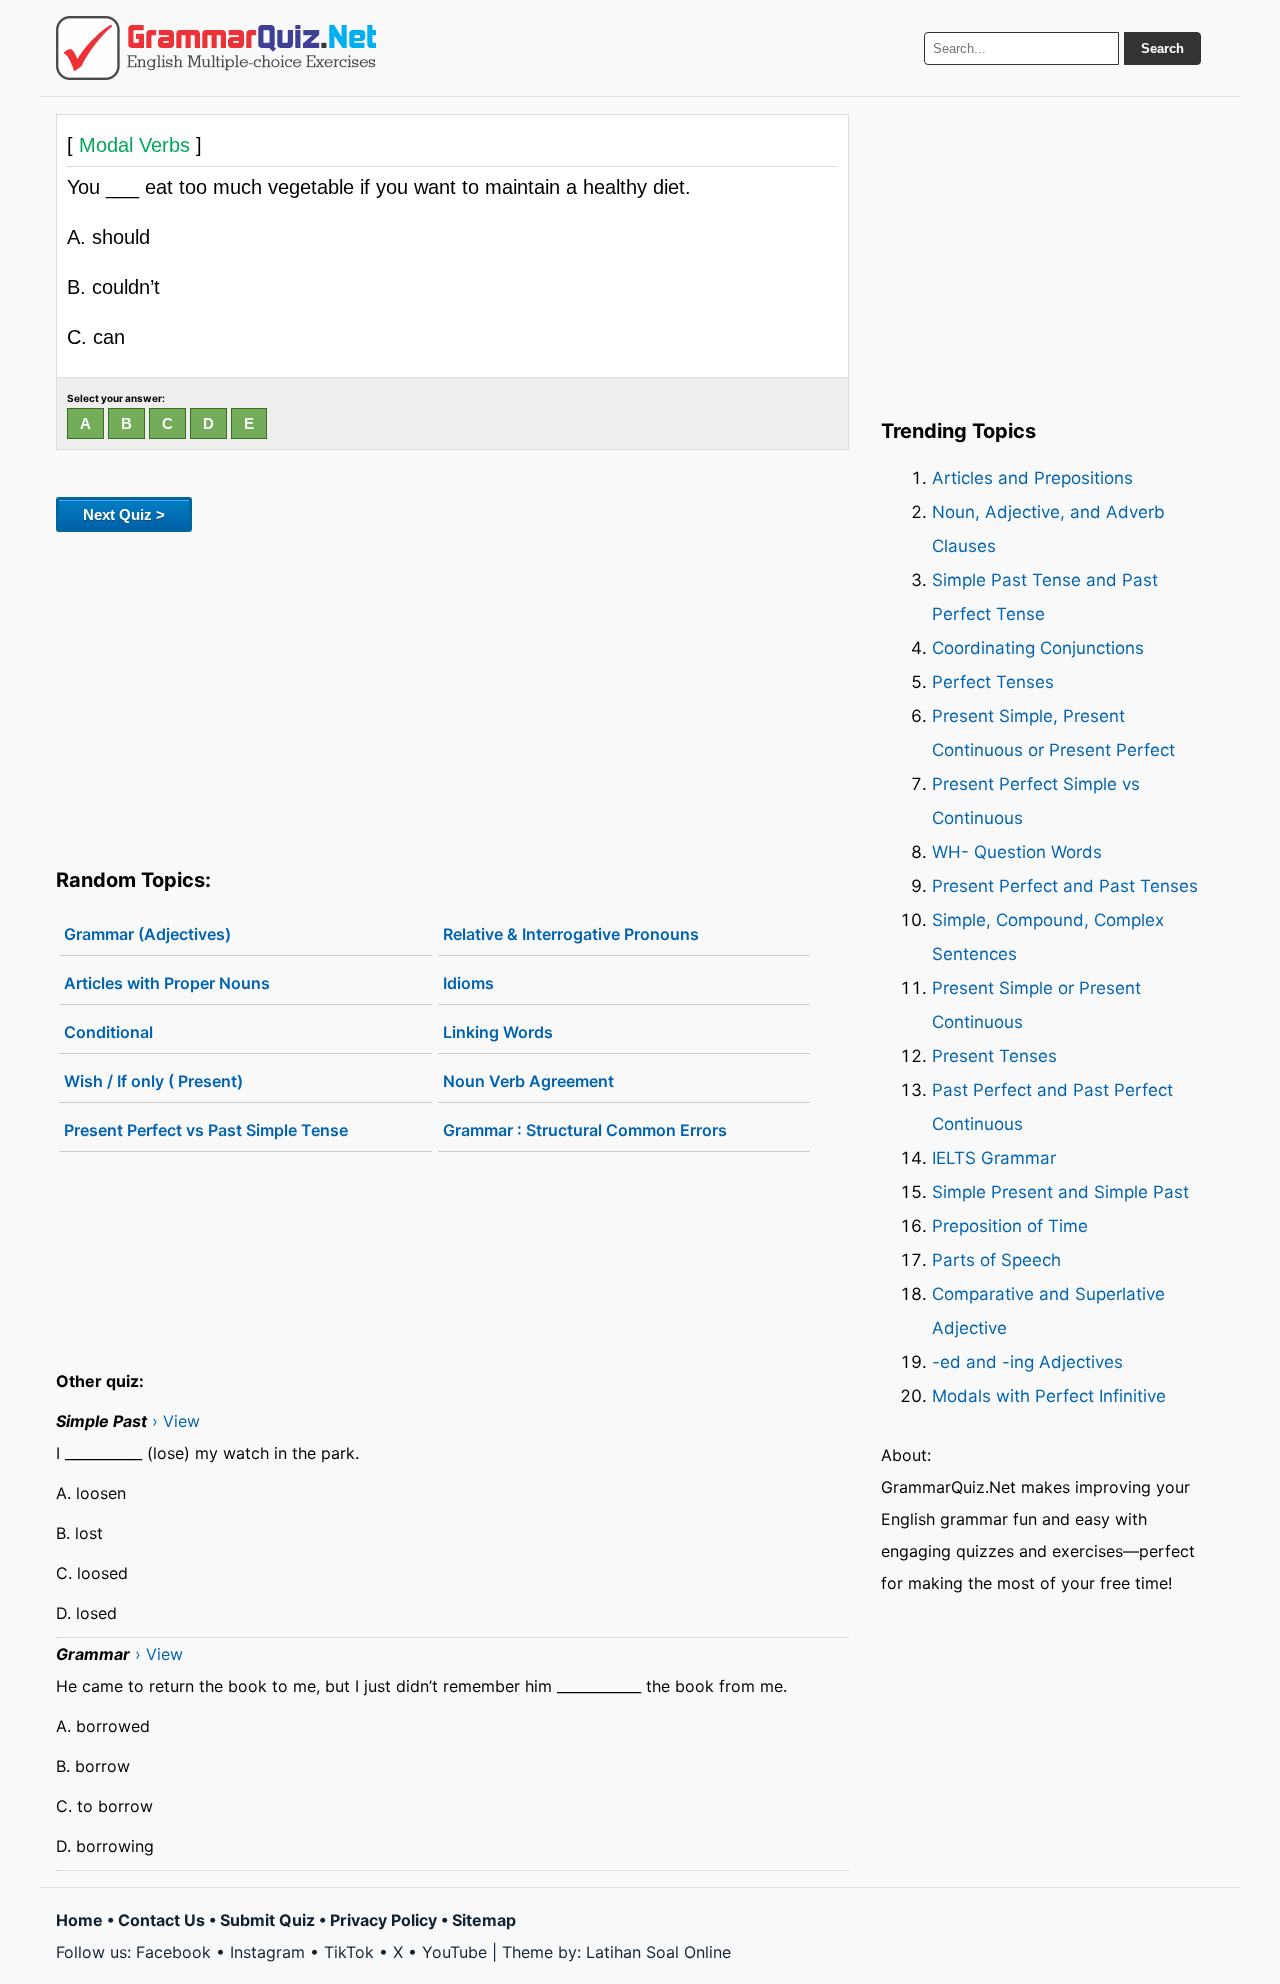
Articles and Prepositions (1032, 478)
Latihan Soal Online (658, 1952)
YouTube (454, 1952)
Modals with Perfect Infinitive (1049, 1396)
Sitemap (484, 1920)
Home (79, 1920)
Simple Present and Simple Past (1060, 1192)
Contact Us (161, 1920)
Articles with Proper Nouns (167, 983)
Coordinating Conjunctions (1038, 648)
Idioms (468, 983)
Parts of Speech (996, 1260)
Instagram (267, 1952)
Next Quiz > (124, 514)
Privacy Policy (383, 1920)
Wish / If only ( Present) (153, 1081)
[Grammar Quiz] (216, 48)
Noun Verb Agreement (528, 1081)
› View (176, 1421)
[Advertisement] (452, 696)
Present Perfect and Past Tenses (1065, 886)
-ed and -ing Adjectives (1027, 1362)
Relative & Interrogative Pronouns (571, 934)
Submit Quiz (267, 1920)
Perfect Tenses (993, 682)
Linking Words (498, 1032)
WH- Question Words (1017, 852)
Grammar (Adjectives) (147, 934)
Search (1162, 48)
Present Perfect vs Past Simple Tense (206, 1130)
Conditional (108, 1032)
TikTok (349, 1952)
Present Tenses (994, 1056)
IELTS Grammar (994, 1158)
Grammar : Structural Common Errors (585, 1130)
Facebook (173, 1952)
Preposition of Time (1010, 1226)
